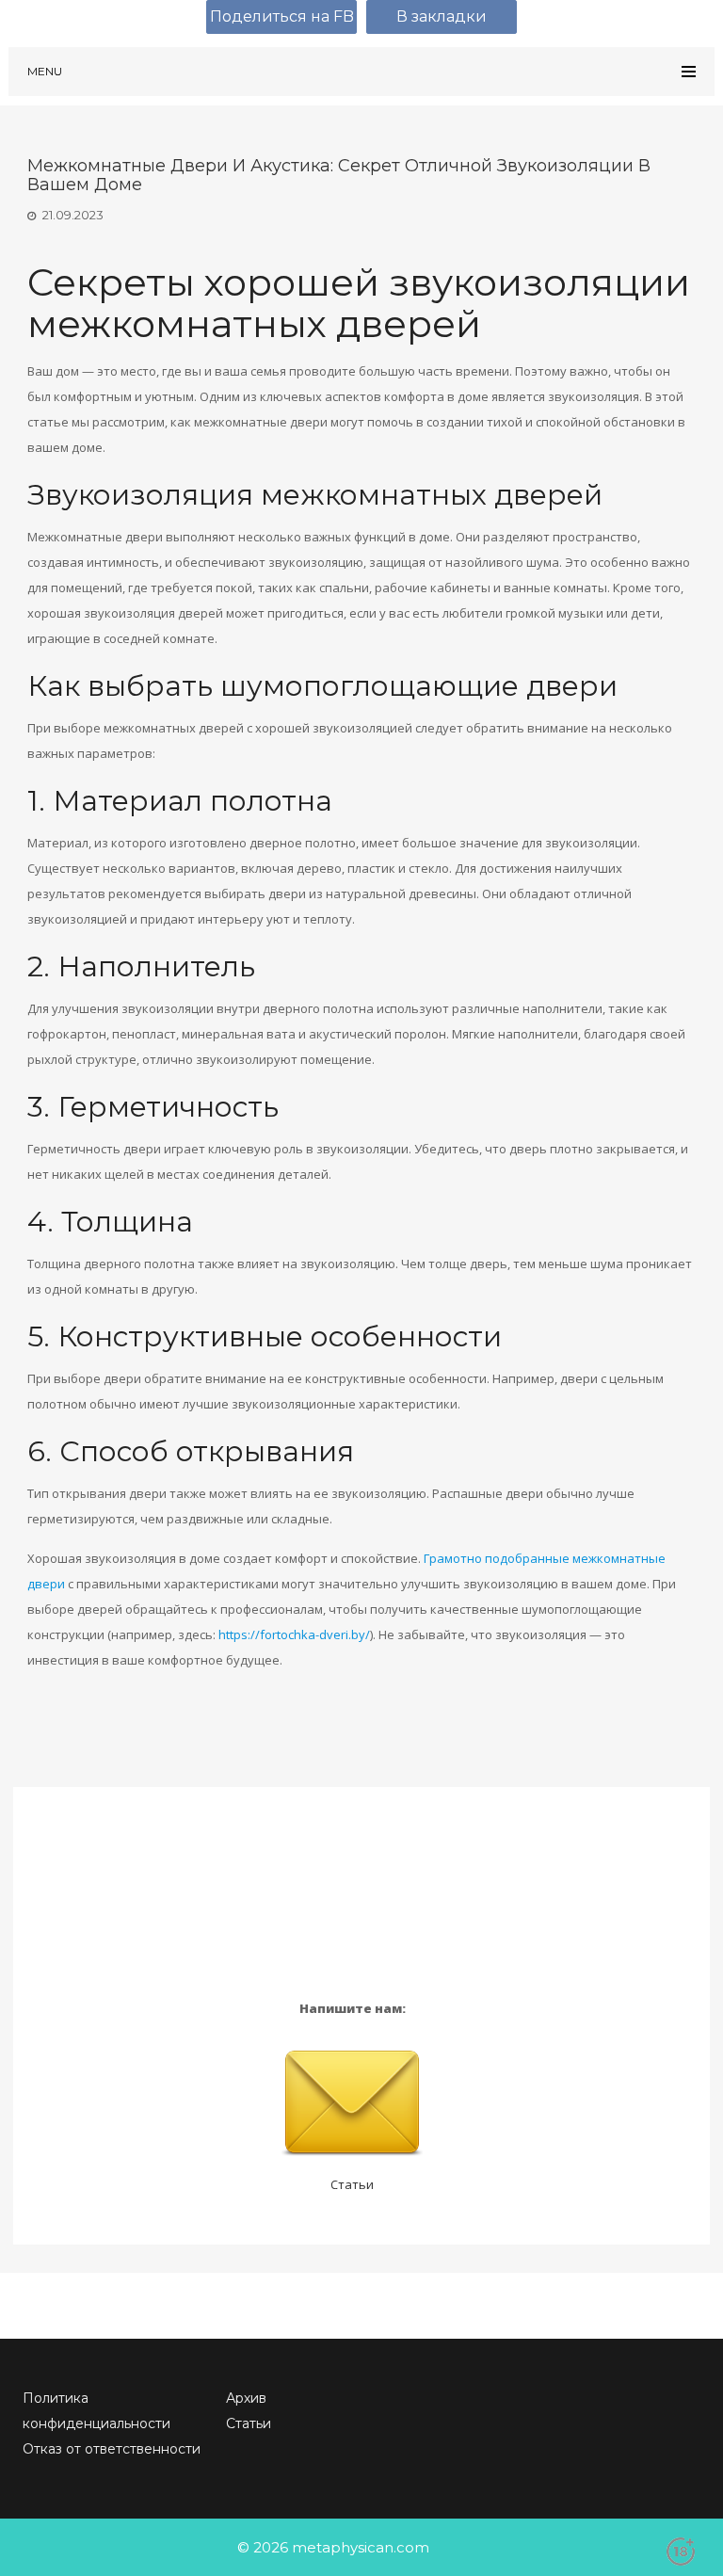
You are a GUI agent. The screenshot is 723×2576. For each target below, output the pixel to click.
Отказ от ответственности (112, 2449)
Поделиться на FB (282, 16)
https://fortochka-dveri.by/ (294, 1634)
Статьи (352, 2184)
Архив (246, 2398)
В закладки (442, 16)
